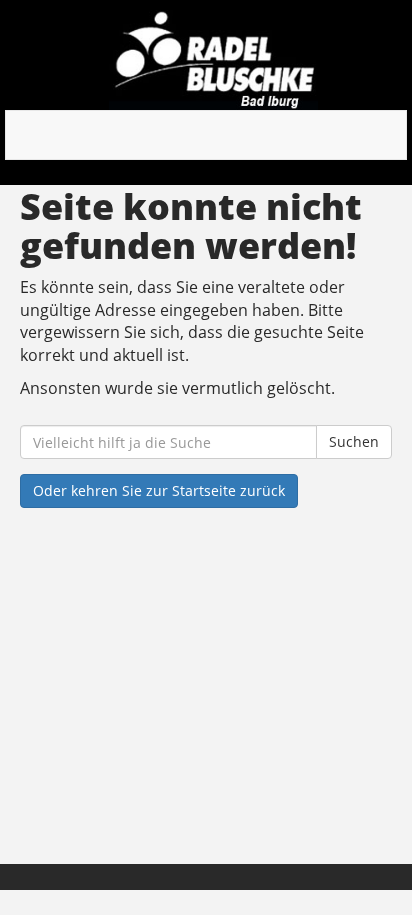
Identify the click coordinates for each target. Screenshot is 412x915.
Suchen (354, 441)
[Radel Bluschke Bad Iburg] (213, 60)
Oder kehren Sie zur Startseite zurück (159, 490)
